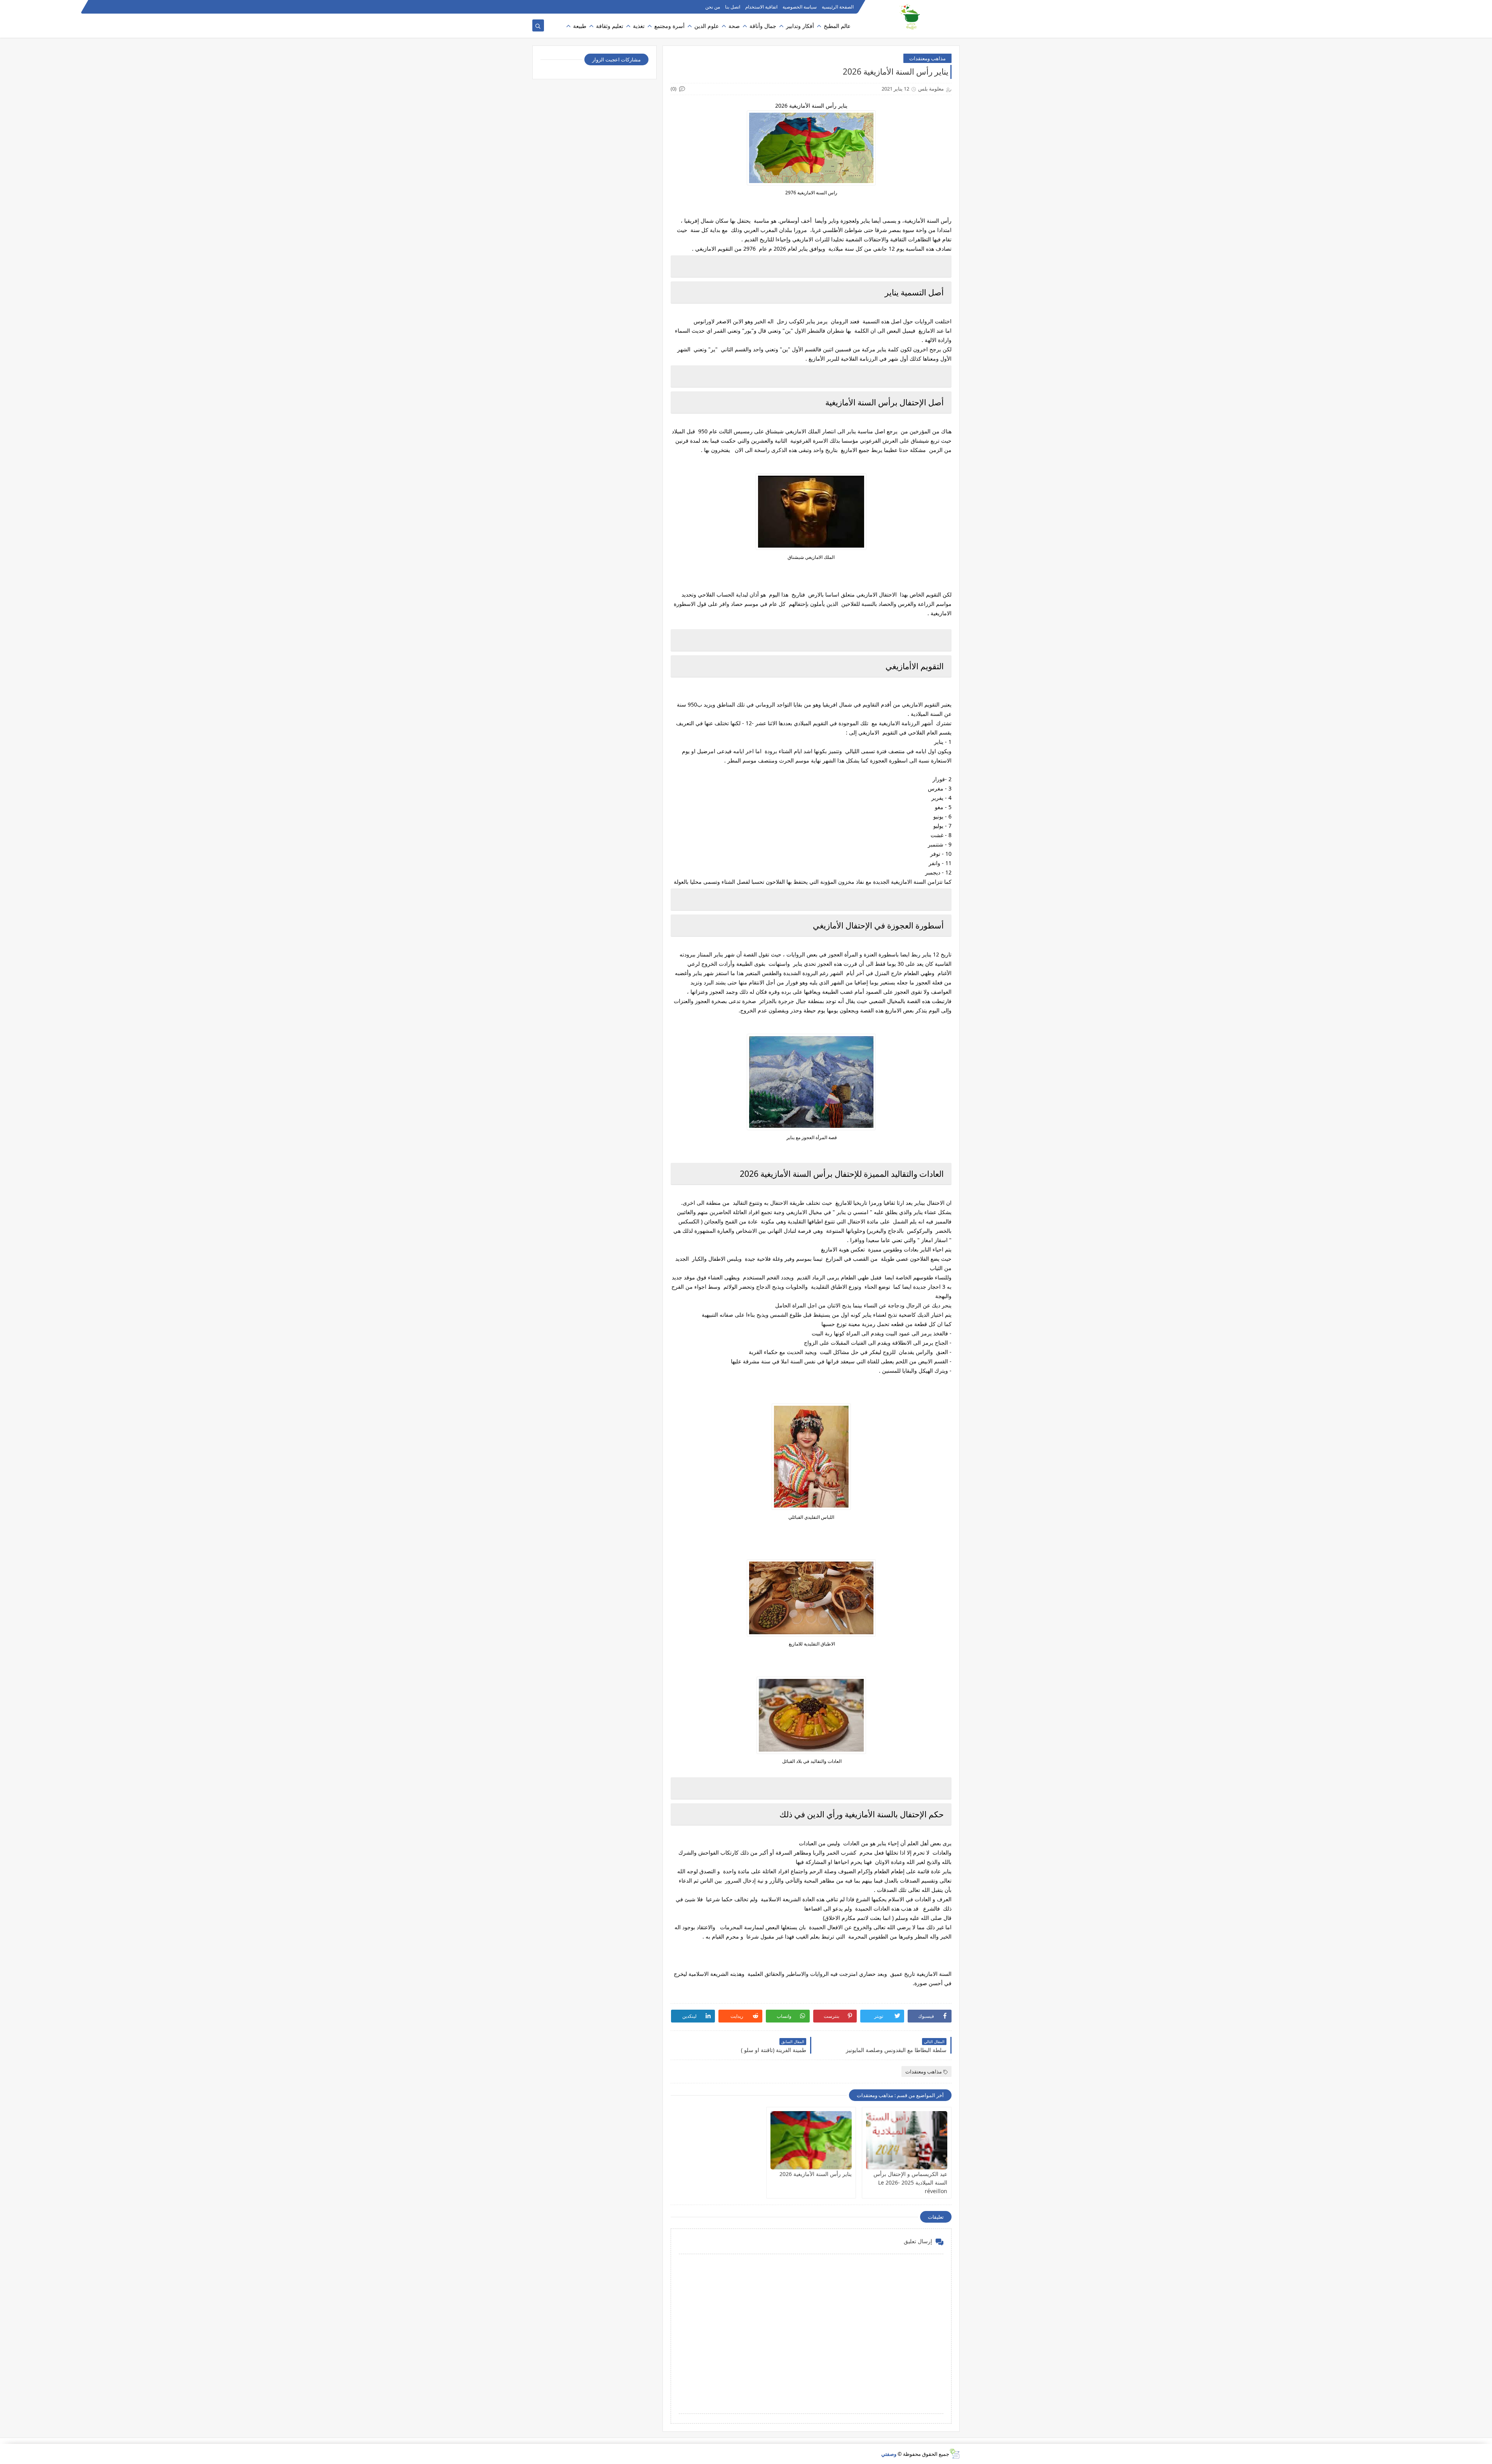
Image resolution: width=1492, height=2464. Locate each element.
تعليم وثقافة (610, 26)
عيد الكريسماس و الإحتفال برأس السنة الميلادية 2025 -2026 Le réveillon (910, 2182)
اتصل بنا (733, 7)
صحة (734, 26)
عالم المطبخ (837, 26)
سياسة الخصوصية (800, 7)
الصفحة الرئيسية (838, 7)
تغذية (639, 26)
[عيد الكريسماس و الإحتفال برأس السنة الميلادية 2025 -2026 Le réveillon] (907, 2140)
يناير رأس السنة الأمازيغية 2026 (816, 2174)
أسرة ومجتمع (669, 26)
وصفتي (889, 2454)
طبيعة (580, 26)
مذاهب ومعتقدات (927, 58)
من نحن (713, 7)
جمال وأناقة (763, 26)
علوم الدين (707, 26)
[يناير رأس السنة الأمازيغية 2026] (811, 2140)
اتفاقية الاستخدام (761, 7)
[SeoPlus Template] (954, 2454)
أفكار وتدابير (800, 26)
